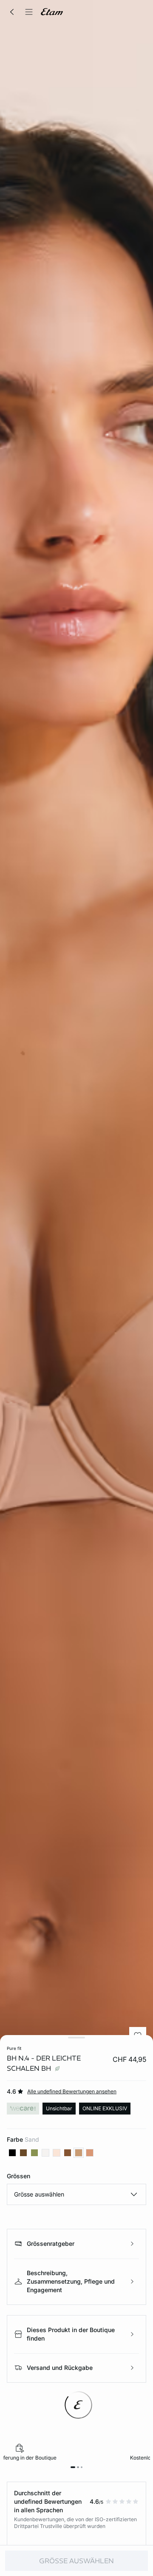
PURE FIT (14, 2048)
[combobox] (76, 2194)
